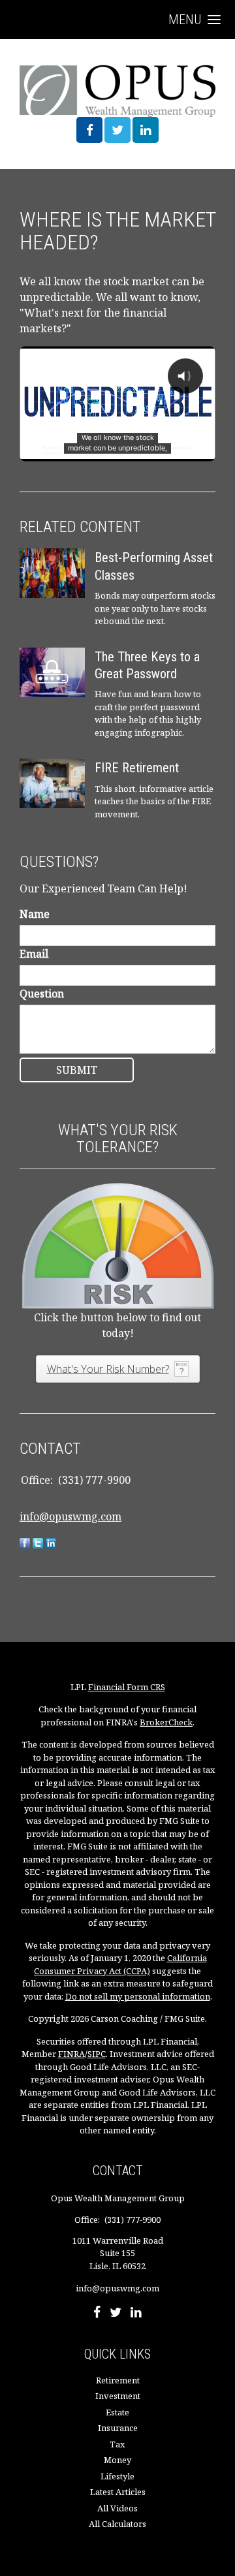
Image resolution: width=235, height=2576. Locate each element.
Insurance (118, 2428)
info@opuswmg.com (70, 1516)
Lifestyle (117, 2476)
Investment (118, 2396)
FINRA (71, 2054)
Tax (117, 2444)
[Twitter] (116, 2314)
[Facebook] (97, 2314)
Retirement (118, 2380)
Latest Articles (118, 2492)
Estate (117, 2412)
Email (34, 954)
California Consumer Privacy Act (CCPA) (120, 1964)
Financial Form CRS (127, 1687)
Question (42, 994)
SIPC (97, 2054)
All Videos (117, 2508)
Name (35, 914)
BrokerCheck (166, 1722)
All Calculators (117, 2524)
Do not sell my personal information (138, 1996)
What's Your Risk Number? (108, 1369)
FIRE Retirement (137, 768)
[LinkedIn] (136, 2314)
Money (117, 2460)
